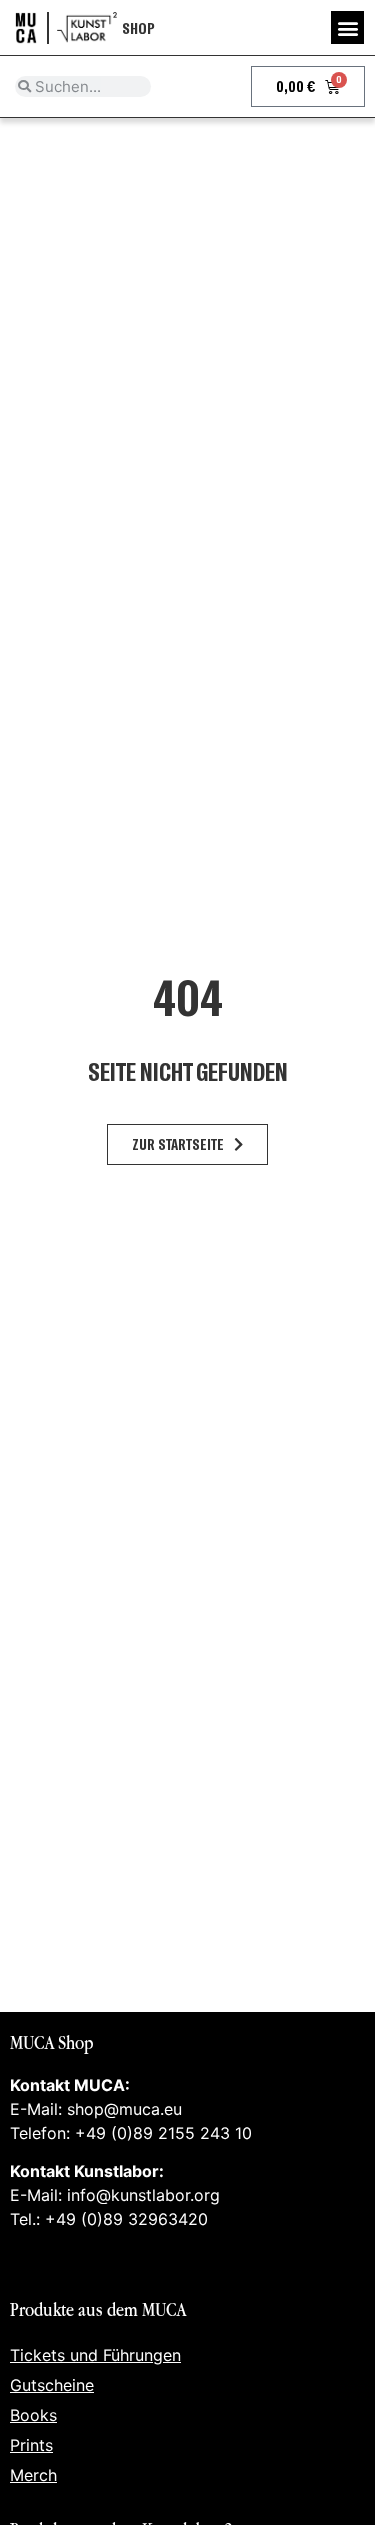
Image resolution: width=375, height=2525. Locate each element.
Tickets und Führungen (95, 2355)
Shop (138, 27)
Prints (31, 2445)
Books (33, 2415)
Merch (33, 2475)
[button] (347, 27)
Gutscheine (52, 2385)
